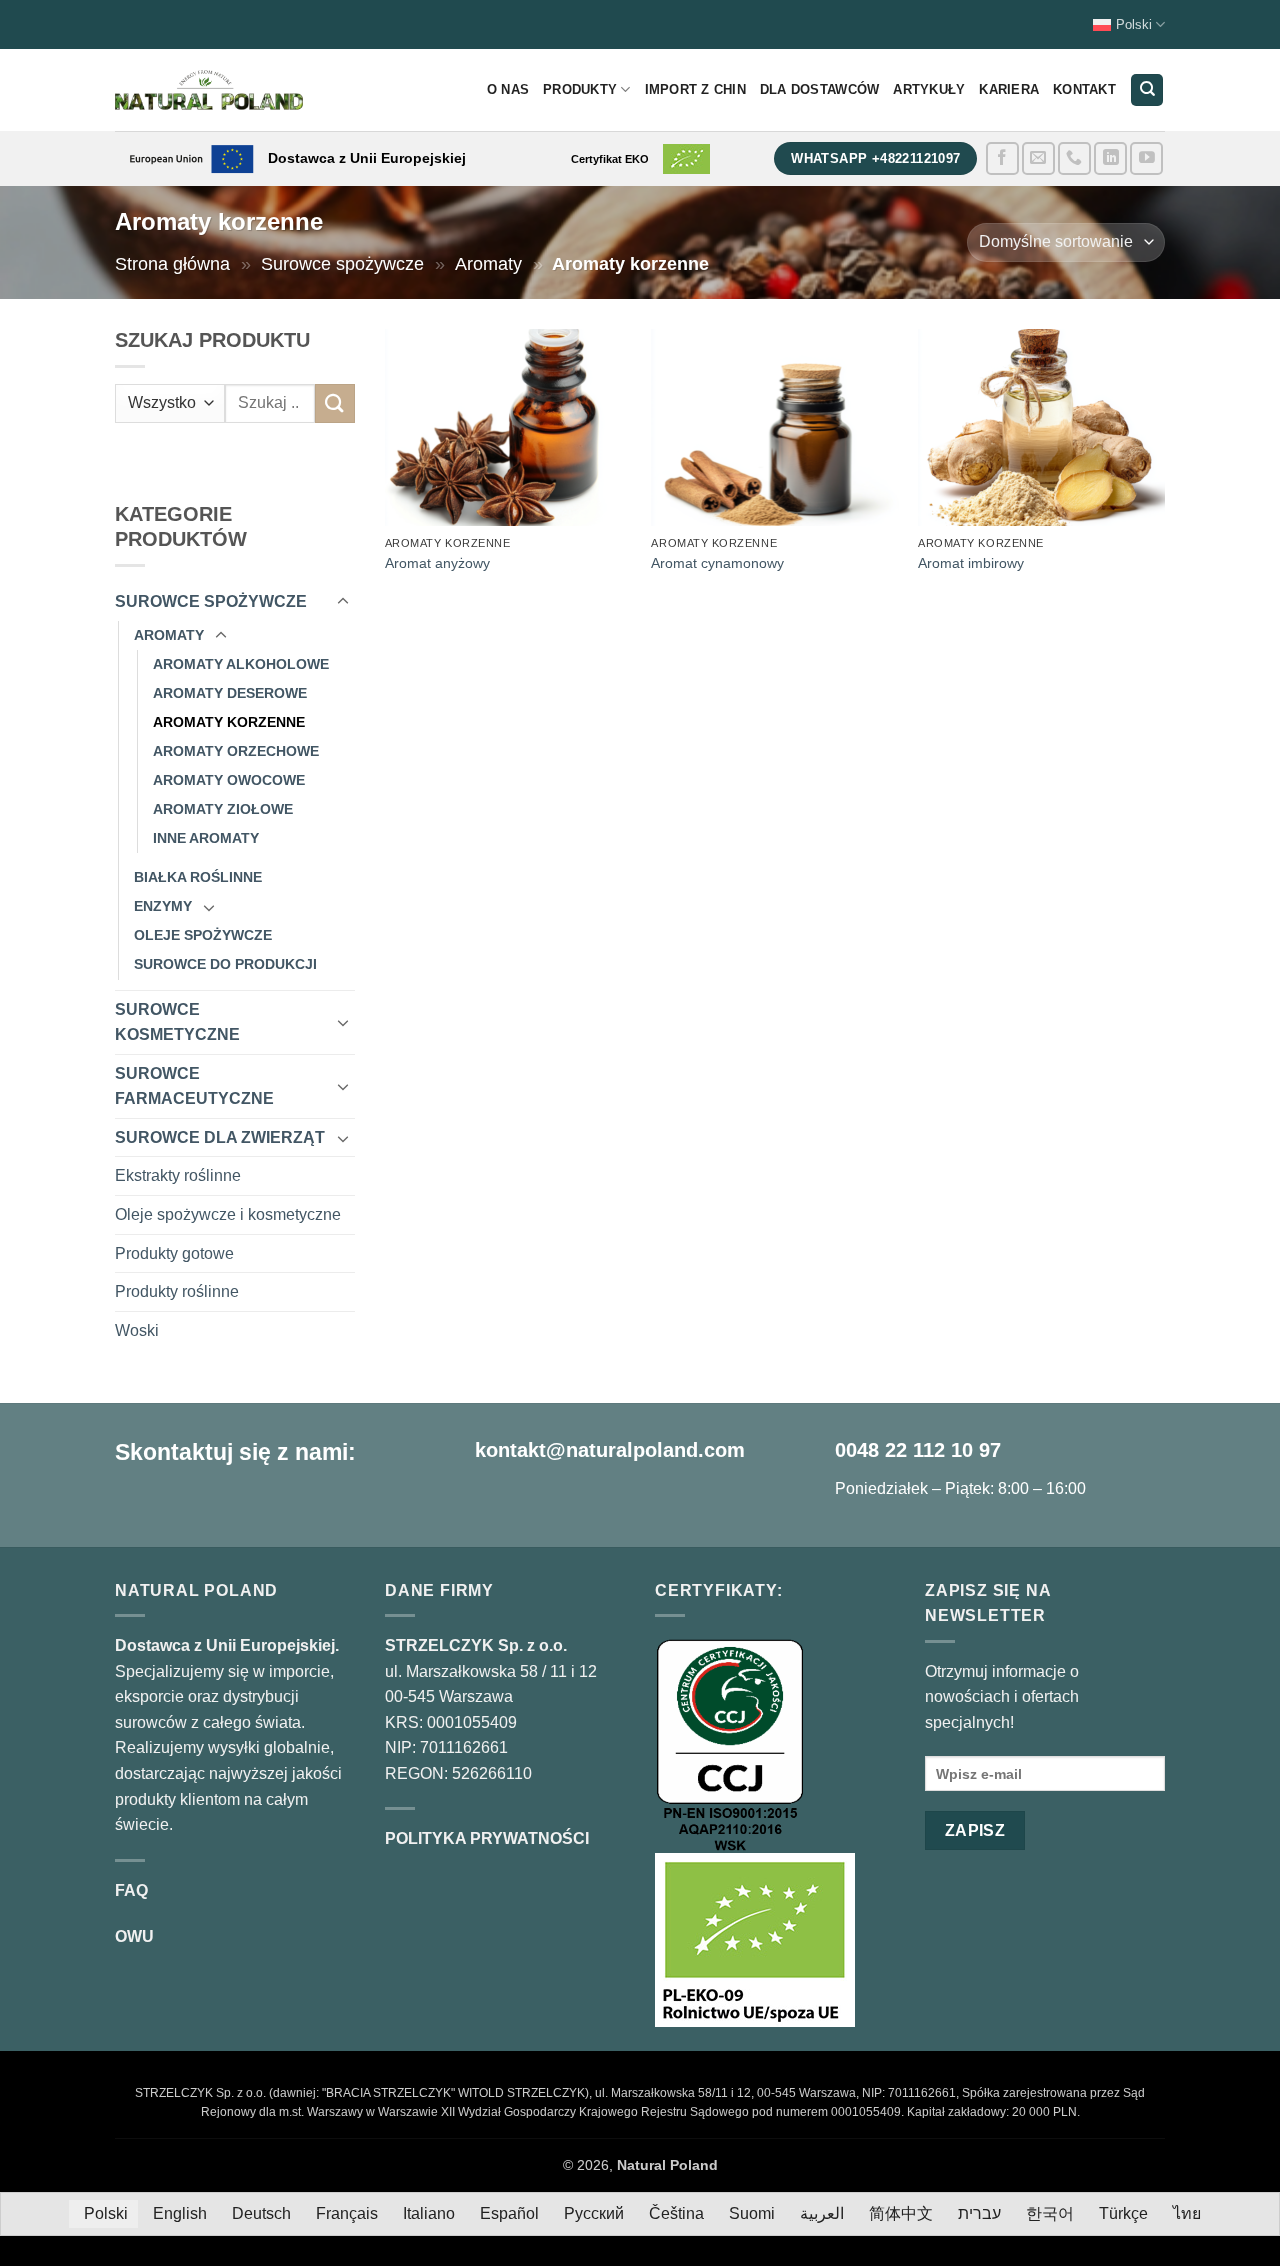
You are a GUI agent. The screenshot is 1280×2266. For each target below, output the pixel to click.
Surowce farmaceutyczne (194, 1086)
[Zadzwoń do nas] (1074, 158)
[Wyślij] (335, 403)
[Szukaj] (1147, 90)
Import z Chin (695, 89)
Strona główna (172, 263)
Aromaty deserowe (230, 693)
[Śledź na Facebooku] (1002, 158)
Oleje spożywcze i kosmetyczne (228, 1214)
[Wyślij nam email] (1038, 158)
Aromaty (488, 263)
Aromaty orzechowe (236, 751)
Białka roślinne (198, 877)
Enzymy (163, 906)
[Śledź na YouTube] (1146, 158)
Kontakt (1084, 89)
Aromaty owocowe (229, 780)
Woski (137, 1330)
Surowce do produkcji (225, 964)
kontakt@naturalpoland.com (610, 1450)
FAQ (131, 1890)
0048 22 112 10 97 (918, 1450)
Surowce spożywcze (342, 263)
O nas (508, 89)
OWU (134, 1936)
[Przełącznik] (343, 602)
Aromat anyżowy (437, 563)
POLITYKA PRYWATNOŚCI (487, 1838)
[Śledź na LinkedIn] (1110, 158)
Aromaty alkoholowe (241, 664)
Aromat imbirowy (971, 563)
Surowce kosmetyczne (177, 1022)
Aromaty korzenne (229, 722)
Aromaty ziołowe (223, 809)
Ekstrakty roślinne (178, 1175)
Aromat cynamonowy (717, 563)
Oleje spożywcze (203, 935)
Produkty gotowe (174, 1253)
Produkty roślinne (177, 1291)
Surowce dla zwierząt (220, 1137)
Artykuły (929, 89)
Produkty (580, 89)
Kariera (1009, 89)
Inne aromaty (206, 838)
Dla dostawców (819, 89)
